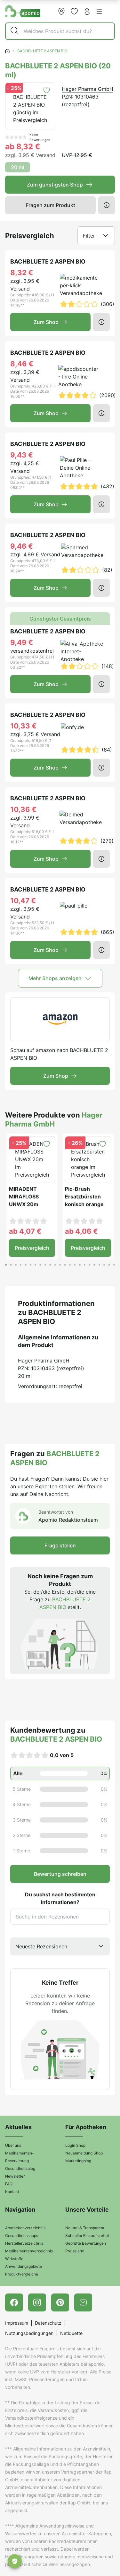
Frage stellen (60, 1545)
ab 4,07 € (25, 1231)
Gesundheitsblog (20, 2168)
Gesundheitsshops (22, 2236)
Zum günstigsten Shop (55, 185)
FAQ (9, 2184)
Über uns (13, 2145)
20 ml (18, 167)
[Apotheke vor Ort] (61, 11)
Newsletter (15, 2176)
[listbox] (60, 1946)
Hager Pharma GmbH (88, 89)
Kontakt (12, 2192)
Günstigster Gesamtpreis (60, 619)
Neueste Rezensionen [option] (41, 1946)
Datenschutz (48, 2323)
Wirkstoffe (14, 2259)
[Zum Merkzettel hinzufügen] (47, 90)
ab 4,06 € (81, 1231)
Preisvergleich (32, 1248)
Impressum (17, 2323)
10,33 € (23, 726)
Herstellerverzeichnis (24, 2243)
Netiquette (71, 2333)
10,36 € (23, 809)
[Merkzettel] (74, 11)
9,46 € (22, 546)
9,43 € (22, 455)
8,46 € (22, 364)
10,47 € (23, 901)
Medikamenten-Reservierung (20, 2157)
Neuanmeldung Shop (84, 2153)
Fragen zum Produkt (50, 205)
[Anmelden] (87, 11)
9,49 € (22, 642)
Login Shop (75, 2145)
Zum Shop (46, 322)
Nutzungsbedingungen (29, 2333)
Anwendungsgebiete (24, 2266)
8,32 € (22, 273)
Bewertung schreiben (60, 1874)
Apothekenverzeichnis (25, 2228)
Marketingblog (78, 2161)
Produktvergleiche (22, 2274)
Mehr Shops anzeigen (55, 978)
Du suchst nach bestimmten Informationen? (60, 1898)
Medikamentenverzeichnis (29, 2251)
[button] (99, 12)
